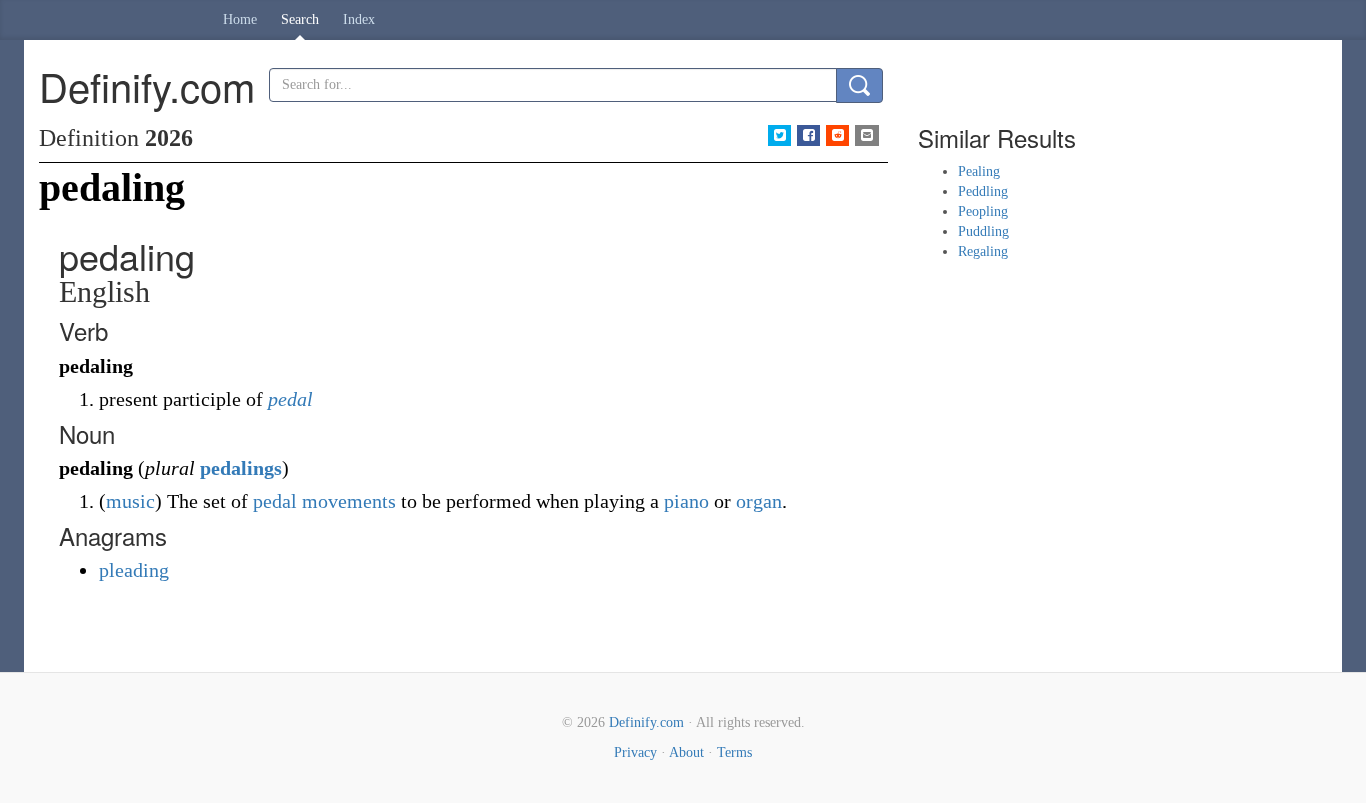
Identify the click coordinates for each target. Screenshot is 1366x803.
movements (349, 501)
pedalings (241, 468)
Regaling (983, 251)
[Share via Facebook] (808, 135)
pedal (290, 399)
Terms (734, 752)
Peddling (983, 191)
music (130, 501)
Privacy (635, 752)
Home (240, 19)
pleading (134, 570)
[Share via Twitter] (779, 135)
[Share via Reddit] (837, 135)
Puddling (983, 231)
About (686, 752)
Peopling (983, 211)
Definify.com (646, 722)
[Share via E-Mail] (866, 135)
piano (686, 501)
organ (759, 501)
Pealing (979, 171)
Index (359, 19)
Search (300, 19)
